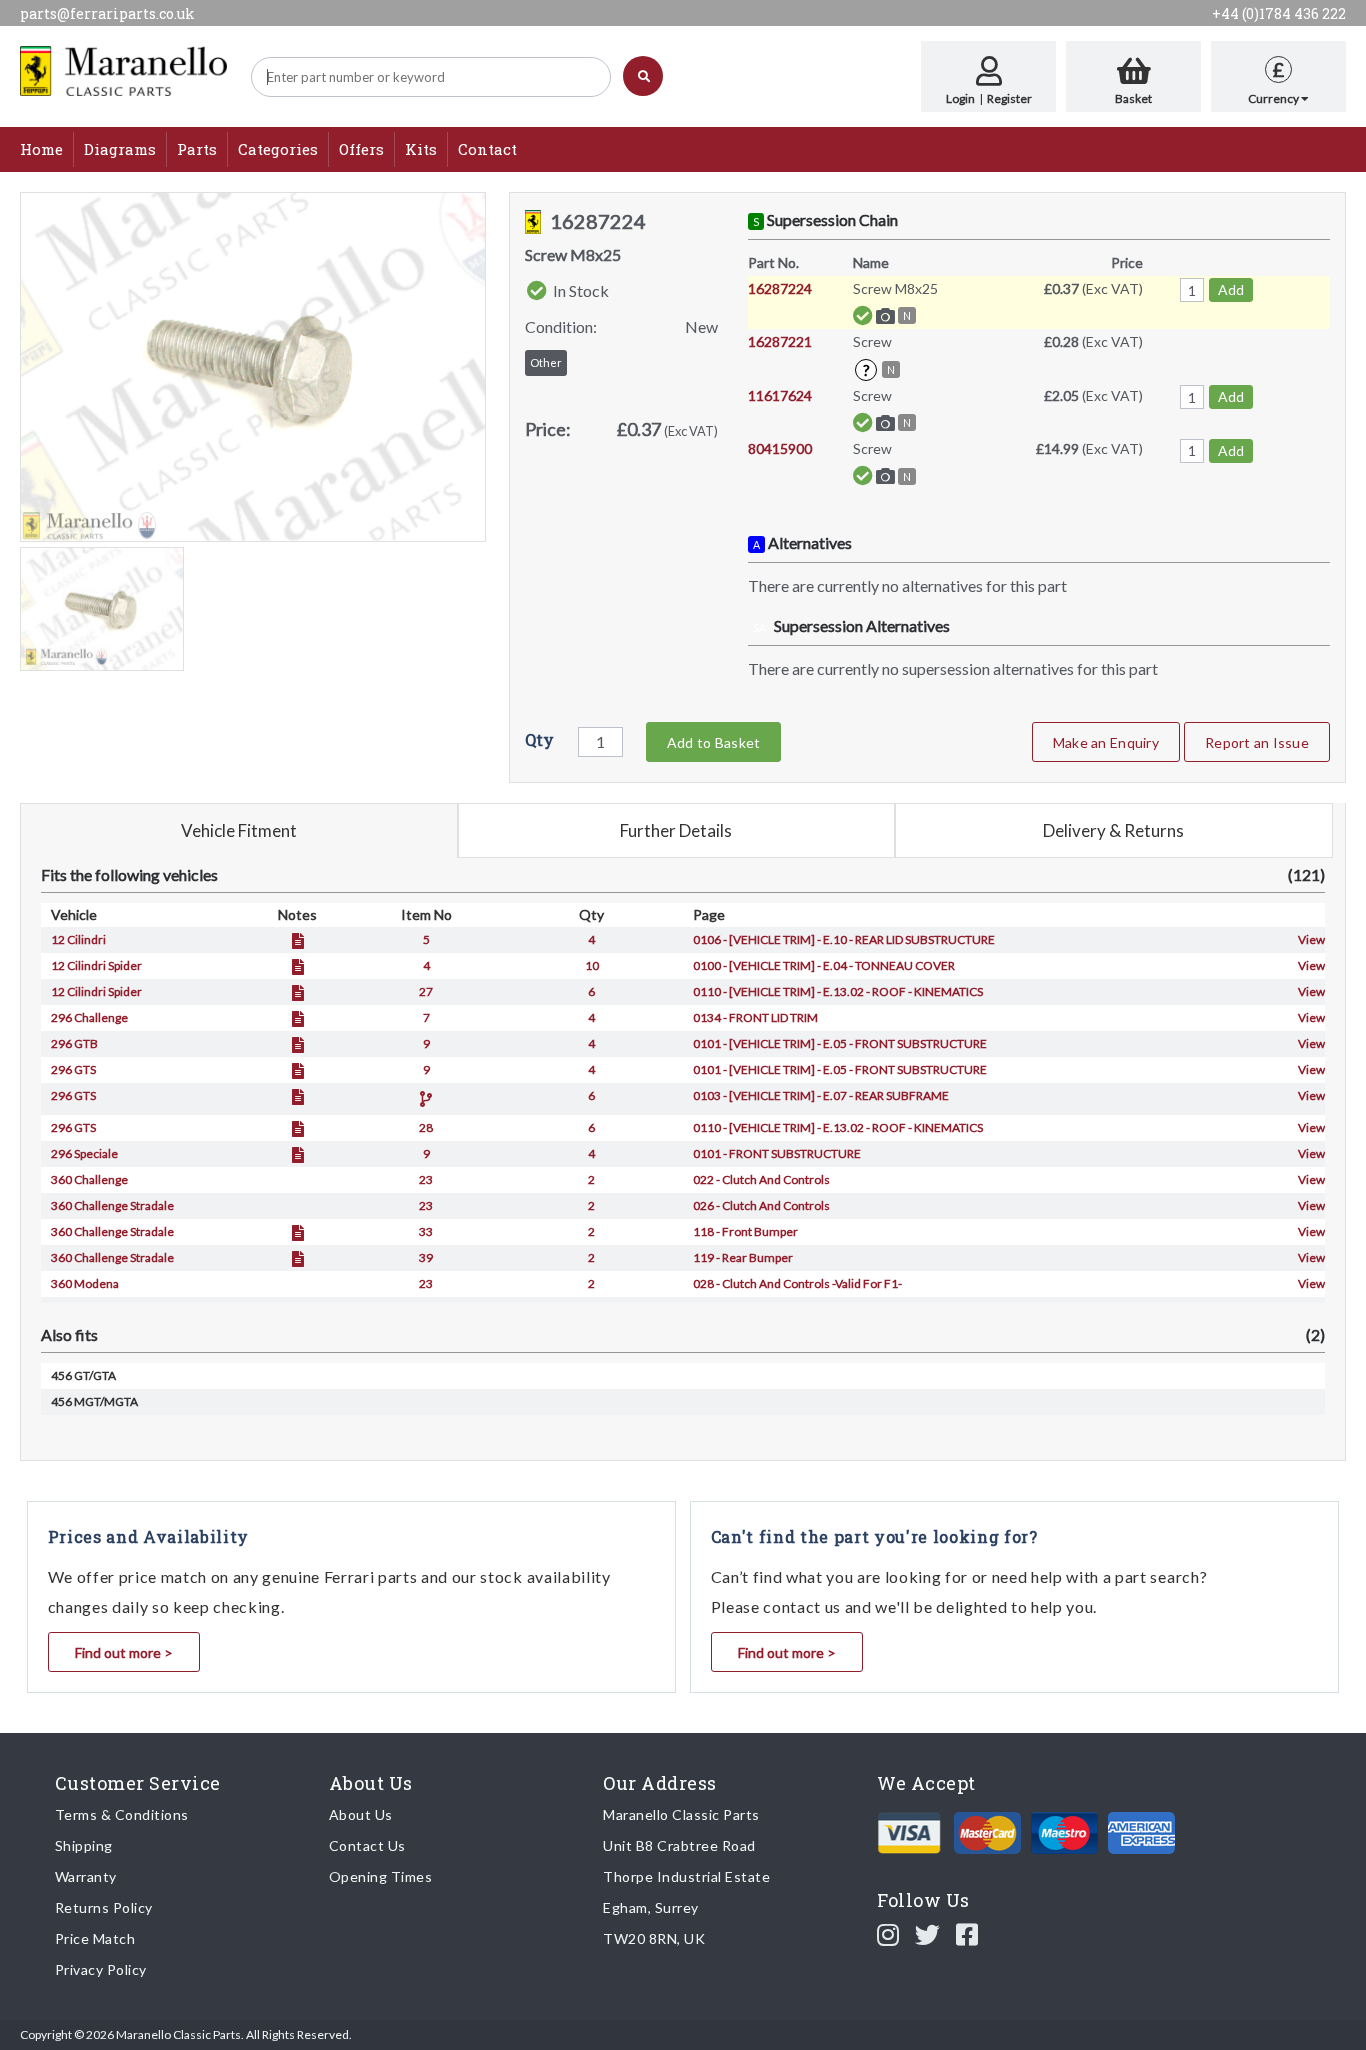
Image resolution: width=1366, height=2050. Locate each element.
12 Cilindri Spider (96, 965)
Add (1231, 289)
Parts (197, 149)
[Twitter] (928, 1934)
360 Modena (85, 1283)
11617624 (780, 395)
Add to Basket (713, 742)
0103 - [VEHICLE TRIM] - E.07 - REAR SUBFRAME (821, 1095)
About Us (361, 1814)
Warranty (86, 1876)
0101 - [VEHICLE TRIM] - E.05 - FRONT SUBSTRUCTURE (840, 1043)
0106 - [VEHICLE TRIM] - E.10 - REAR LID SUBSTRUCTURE (844, 939)
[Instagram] (888, 1934)
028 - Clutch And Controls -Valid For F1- (797, 1283)
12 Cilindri (78, 939)
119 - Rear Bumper (743, 1257)
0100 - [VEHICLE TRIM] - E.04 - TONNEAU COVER (824, 965)
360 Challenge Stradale (112, 1205)
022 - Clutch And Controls (761, 1179)
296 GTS (73, 1069)
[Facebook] (967, 1934)
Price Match (95, 1938)
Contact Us (367, 1845)
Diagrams (120, 149)
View (1311, 939)
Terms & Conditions (122, 1814)
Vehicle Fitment (239, 830)
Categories (278, 149)
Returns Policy (104, 1907)
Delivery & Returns (1113, 830)
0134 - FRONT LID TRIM (755, 1017)
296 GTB (74, 1043)
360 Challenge (89, 1179)
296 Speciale (84, 1153)
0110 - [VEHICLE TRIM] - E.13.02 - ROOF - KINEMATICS (838, 991)
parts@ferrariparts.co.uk (107, 13)
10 (592, 965)
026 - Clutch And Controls (761, 1205)
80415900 (780, 448)
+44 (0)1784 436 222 (1279, 13)
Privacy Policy (101, 1969)
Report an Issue (1257, 742)
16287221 (780, 341)
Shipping (84, 1845)
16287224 (780, 288)
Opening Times (381, 1876)
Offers (361, 149)
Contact (487, 149)
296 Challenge (89, 1017)
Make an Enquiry (1106, 742)
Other (546, 362)
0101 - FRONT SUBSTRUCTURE (777, 1153)
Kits (421, 149)
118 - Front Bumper (745, 1231)
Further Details (676, 830)
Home (41, 149)
